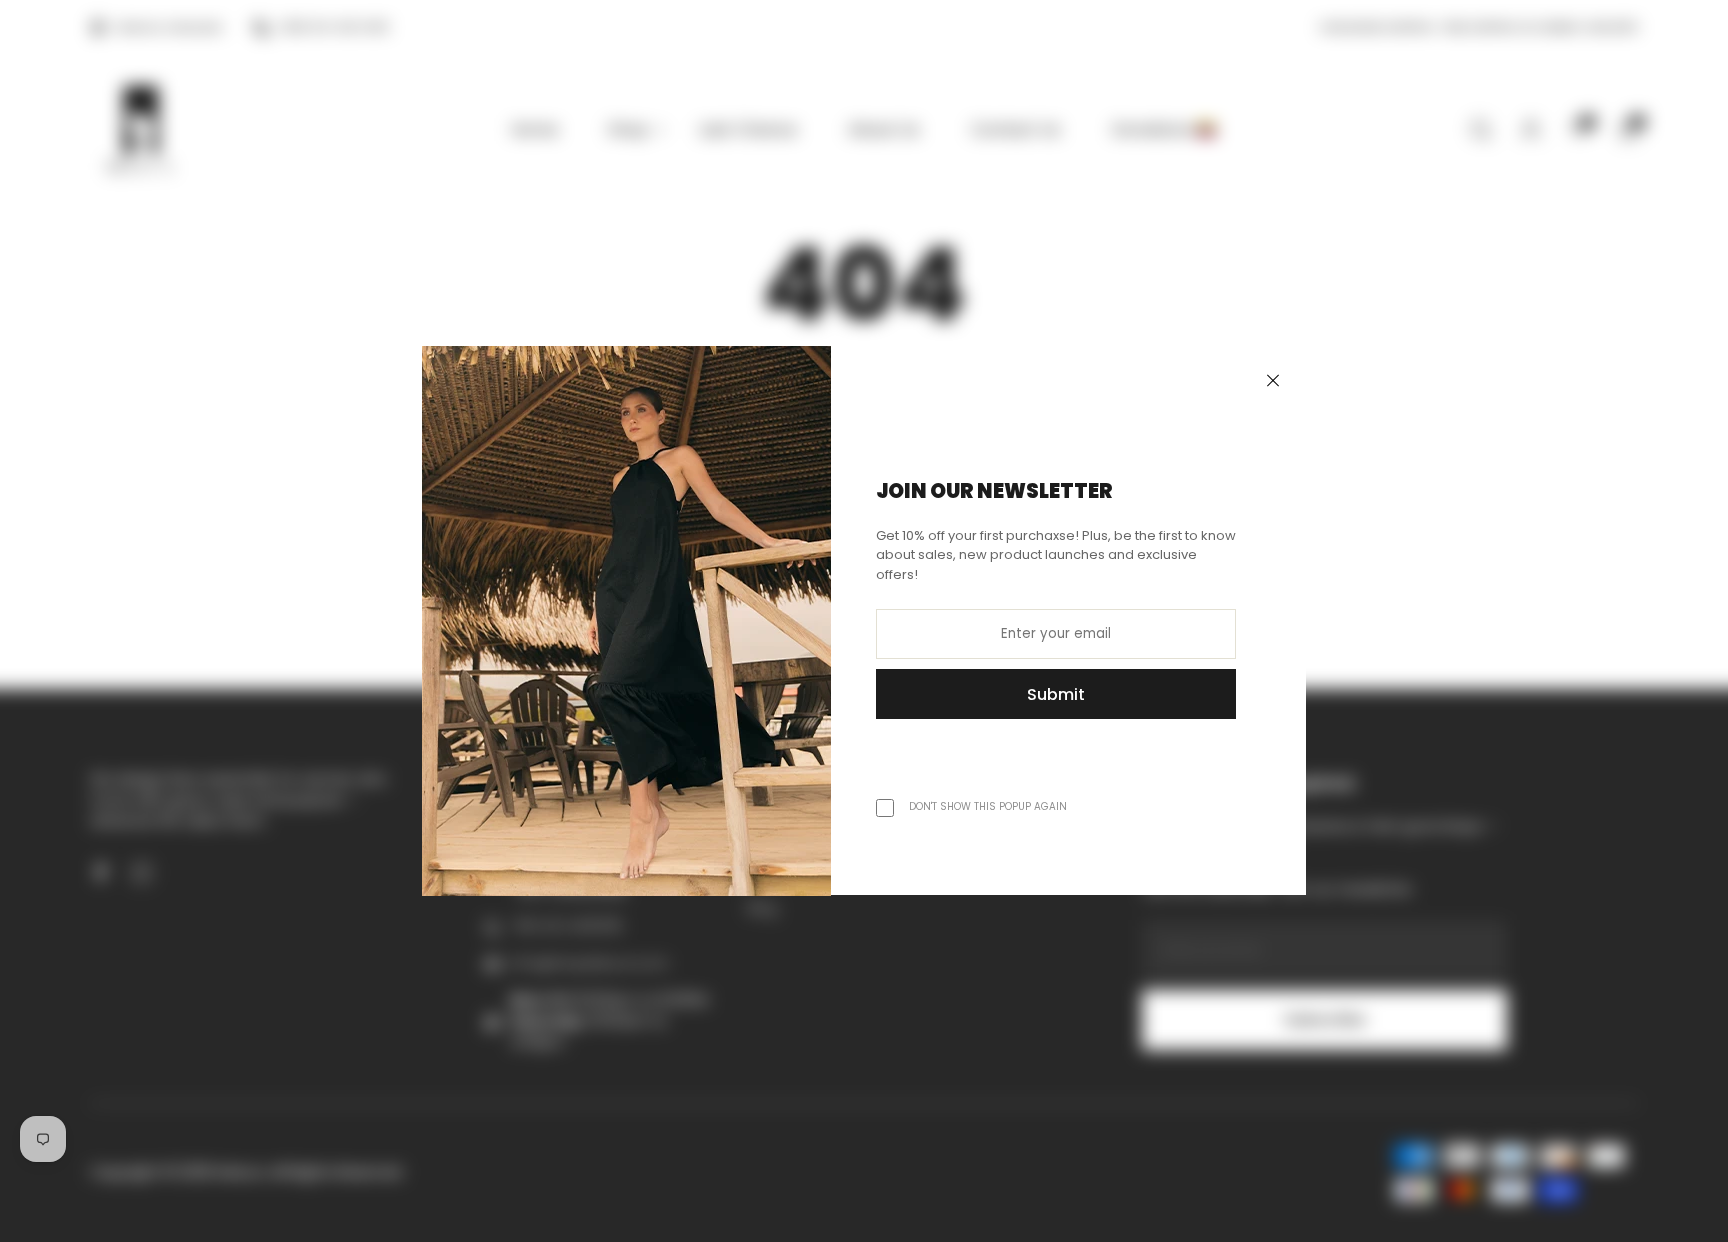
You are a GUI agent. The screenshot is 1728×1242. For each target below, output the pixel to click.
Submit (1056, 694)
